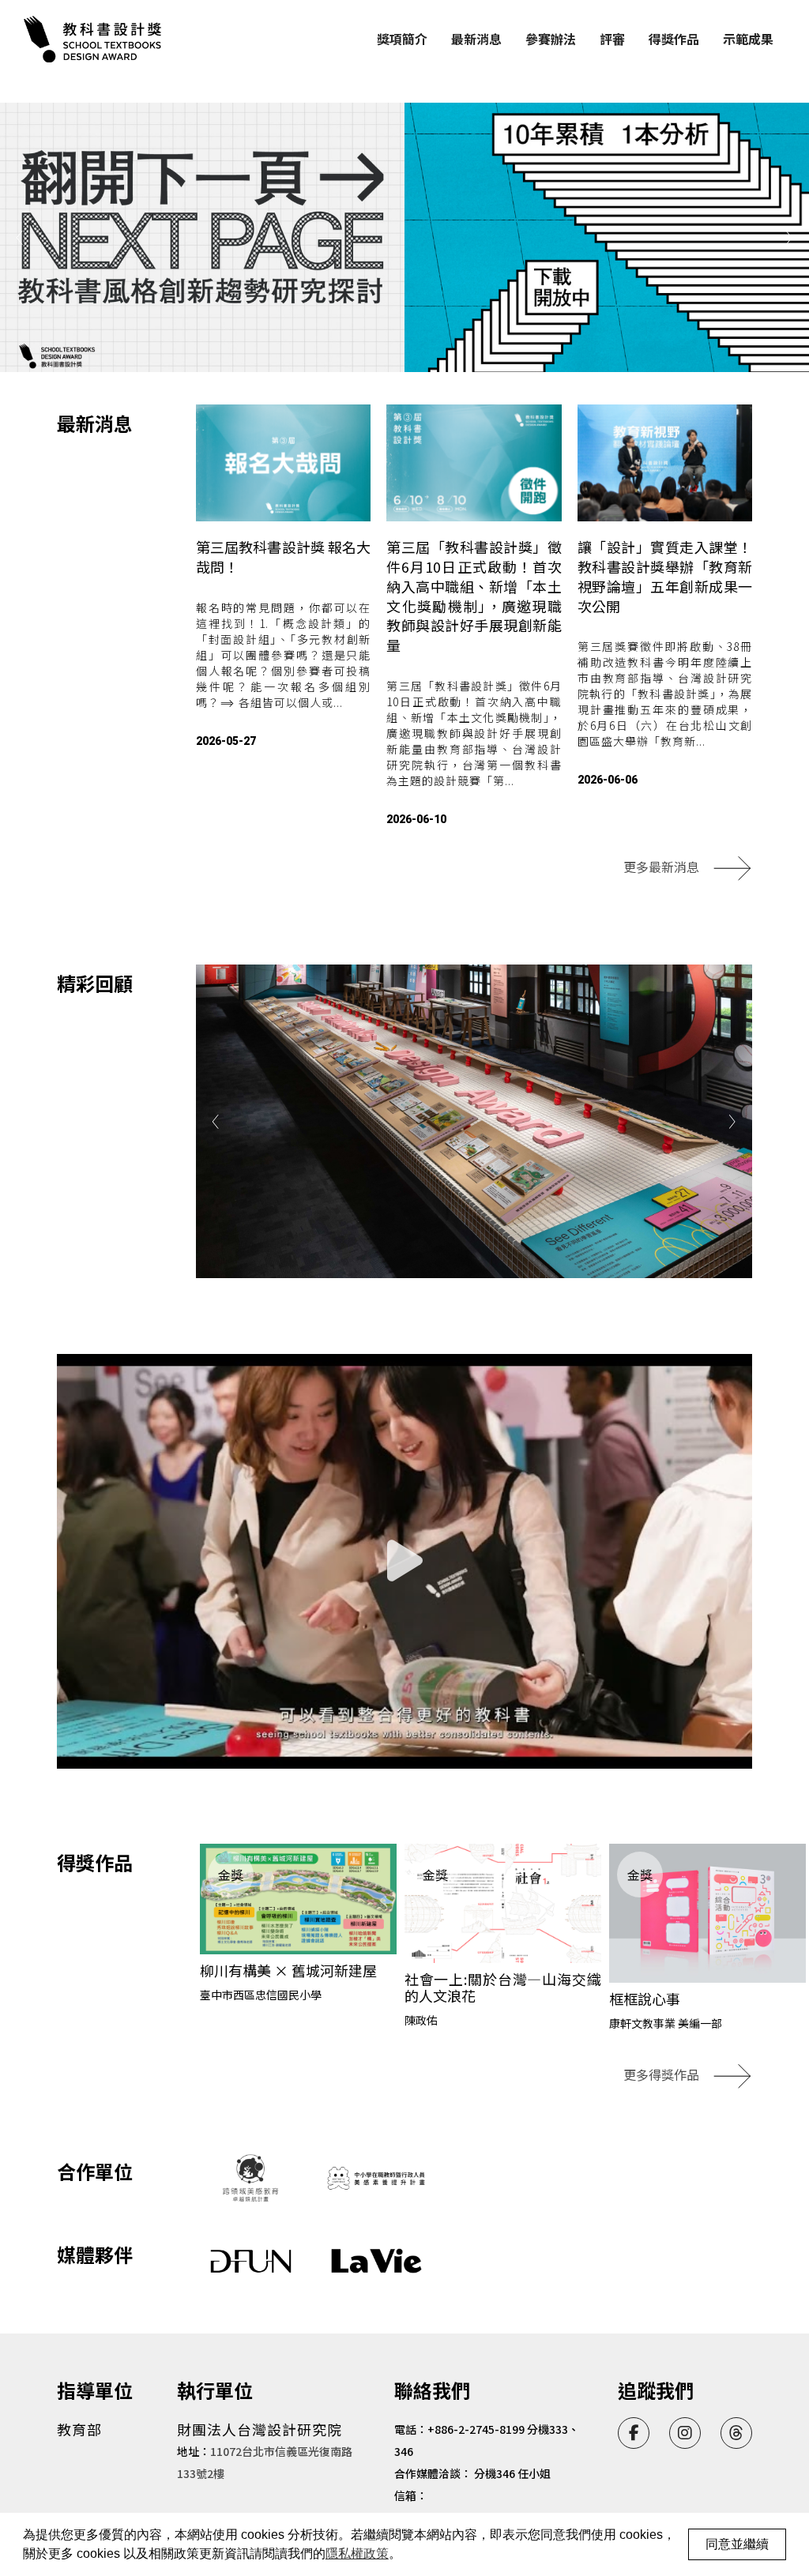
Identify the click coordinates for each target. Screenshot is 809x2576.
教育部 (79, 2429)
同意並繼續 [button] (737, 2544)
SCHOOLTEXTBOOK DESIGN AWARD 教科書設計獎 (95, 39)
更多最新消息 (661, 867)
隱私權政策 (357, 2553)
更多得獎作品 (661, 2074)
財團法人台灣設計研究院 (260, 2429)
